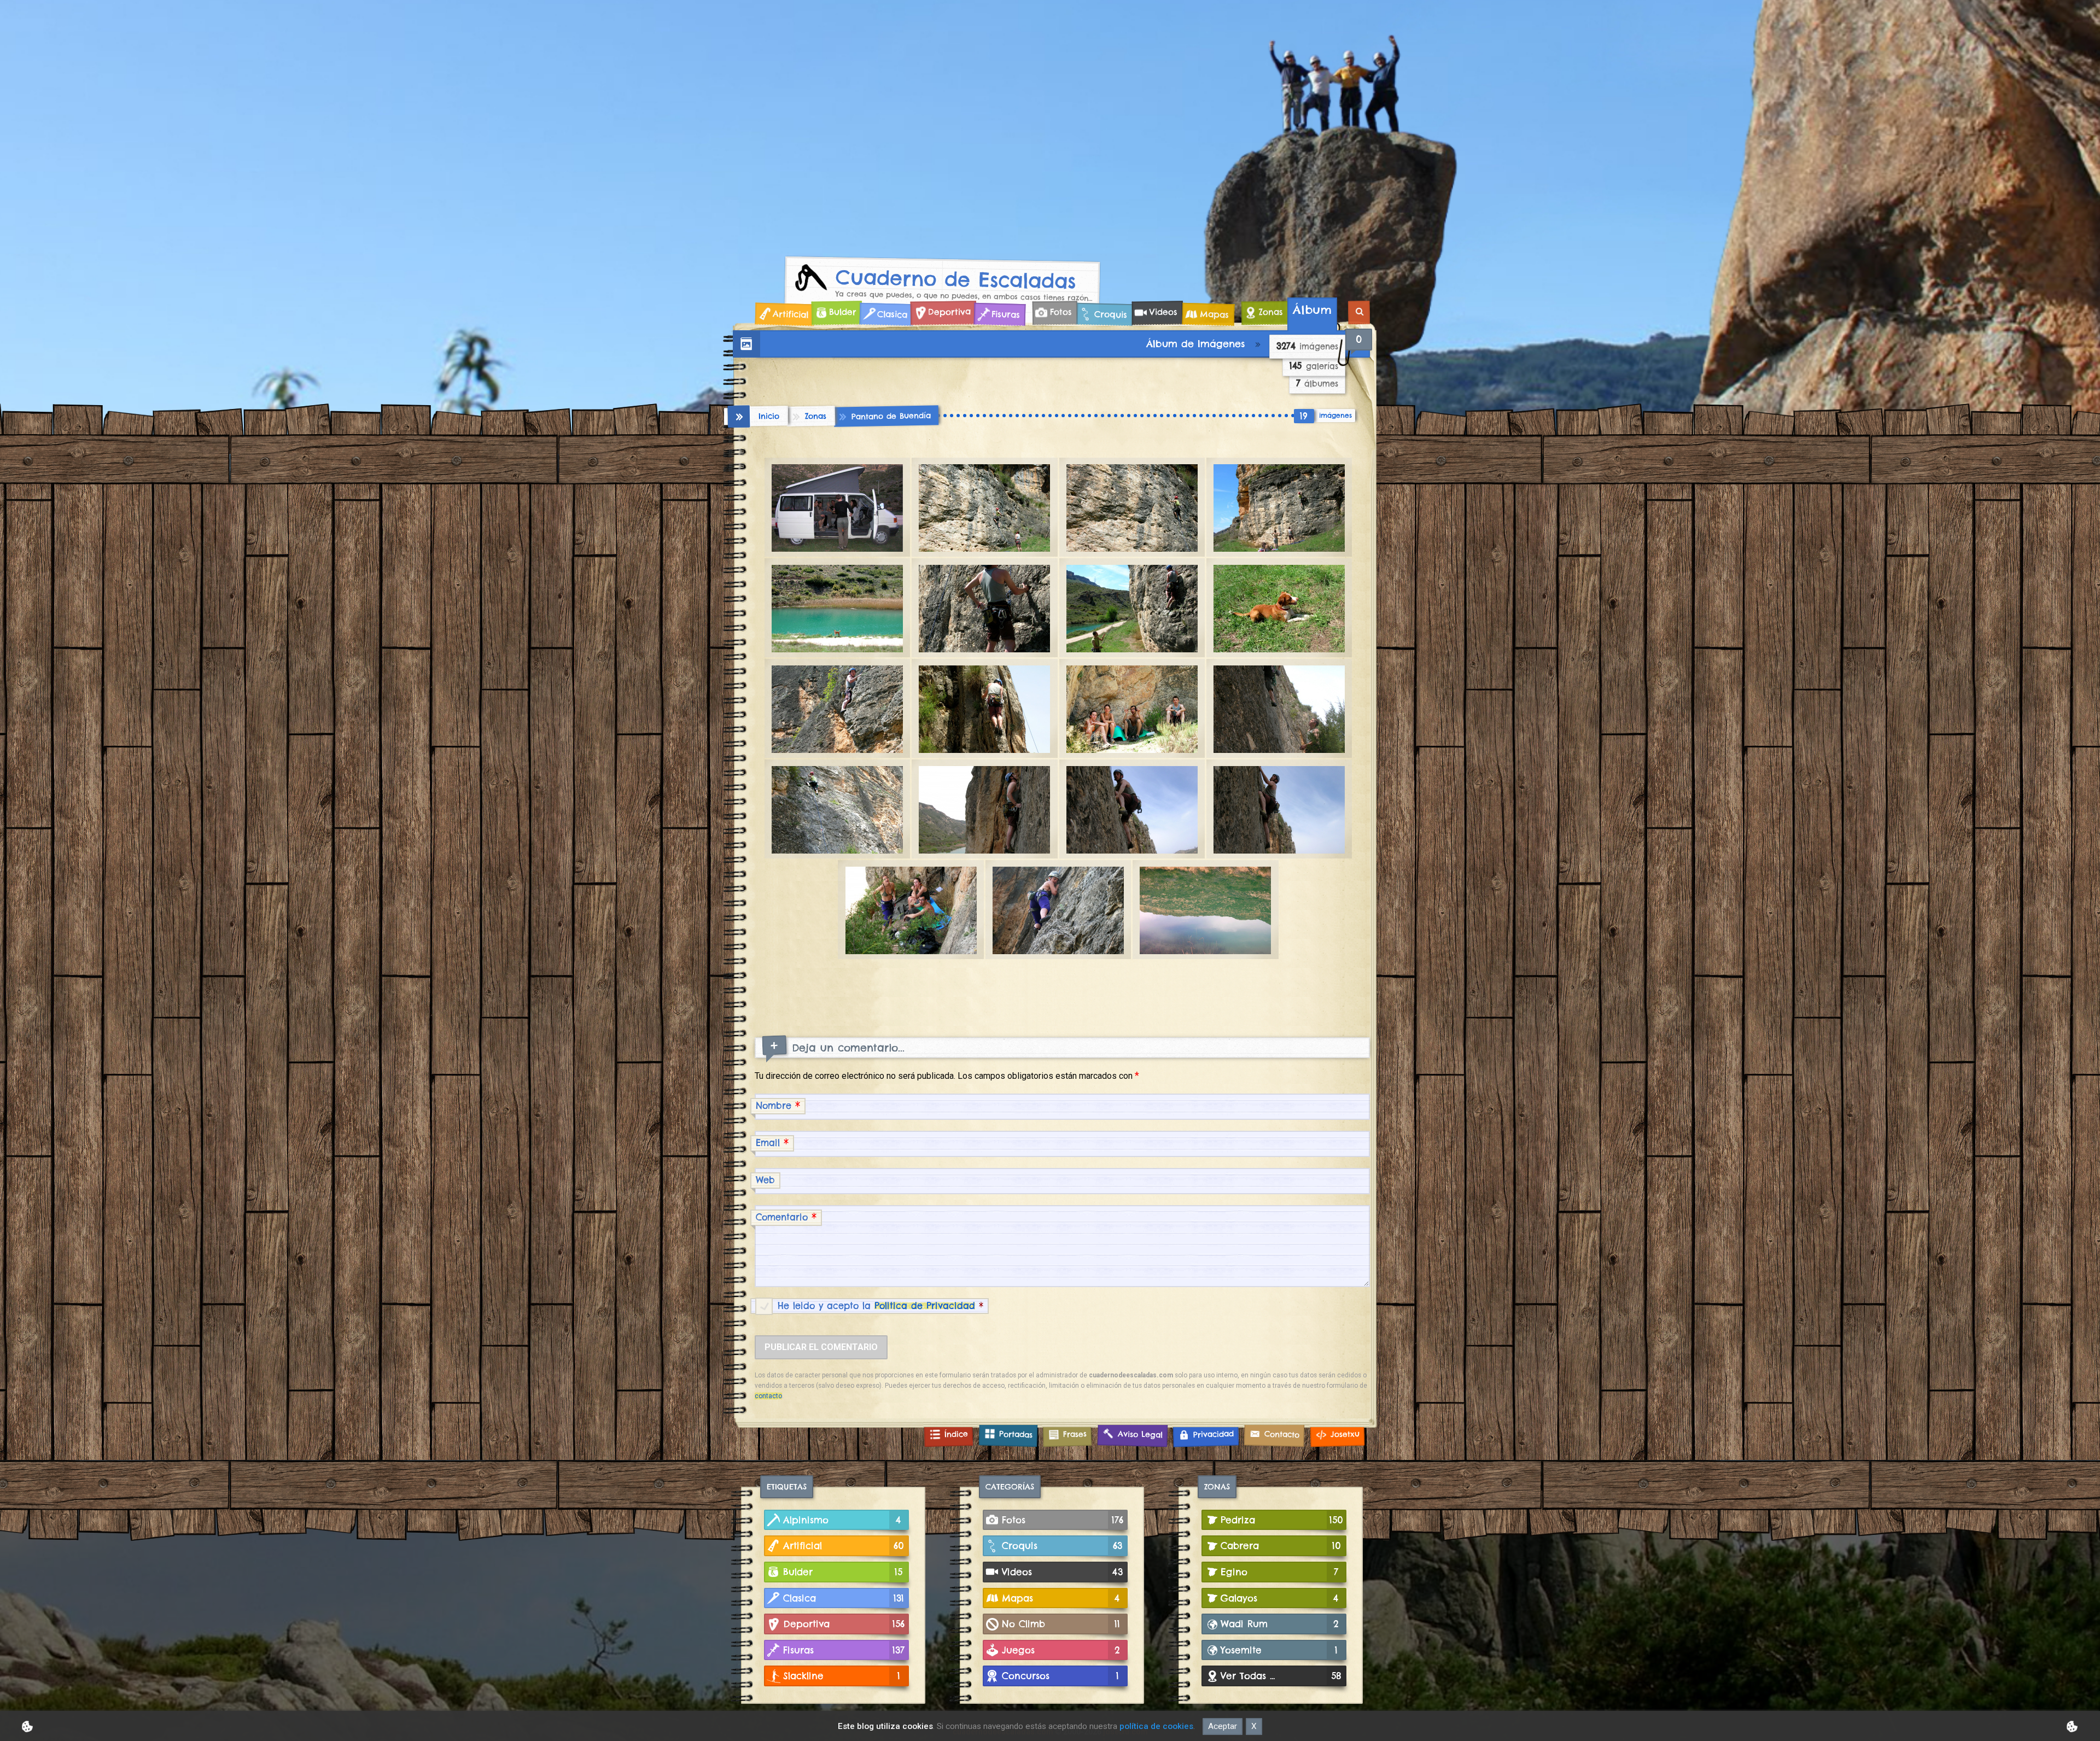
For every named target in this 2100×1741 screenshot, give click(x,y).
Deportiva (949, 312)
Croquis (1110, 314)
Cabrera (1281, 1546)
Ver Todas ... (1281, 1676)
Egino (1279, 1572)
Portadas (1015, 1434)
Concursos (1060, 1676)
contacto (768, 1396)
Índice (956, 1434)
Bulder (842, 312)
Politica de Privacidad (925, 1306)
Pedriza (1282, 1520)
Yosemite (1279, 1650)
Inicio (769, 416)
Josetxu (1344, 1434)
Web (765, 1180)
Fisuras (1005, 314)
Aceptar (1223, 1726)
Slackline (842, 1676)
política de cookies (1156, 1726)
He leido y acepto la (880, 1306)
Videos (1163, 312)
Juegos (1061, 1650)
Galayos (1280, 1598)
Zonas (1271, 312)
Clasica (892, 314)
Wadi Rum (1280, 1624)
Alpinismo (842, 1520)
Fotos (1060, 312)
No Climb (1061, 1624)
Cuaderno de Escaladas (956, 279)
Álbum (1312, 310)
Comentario (786, 1217)
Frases (1075, 1434)
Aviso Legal (1140, 1434)
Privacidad (1213, 1434)
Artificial (790, 314)
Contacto (1282, 1434)
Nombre (778, 1105)
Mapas (1214, 314)
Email (772, 1143)
